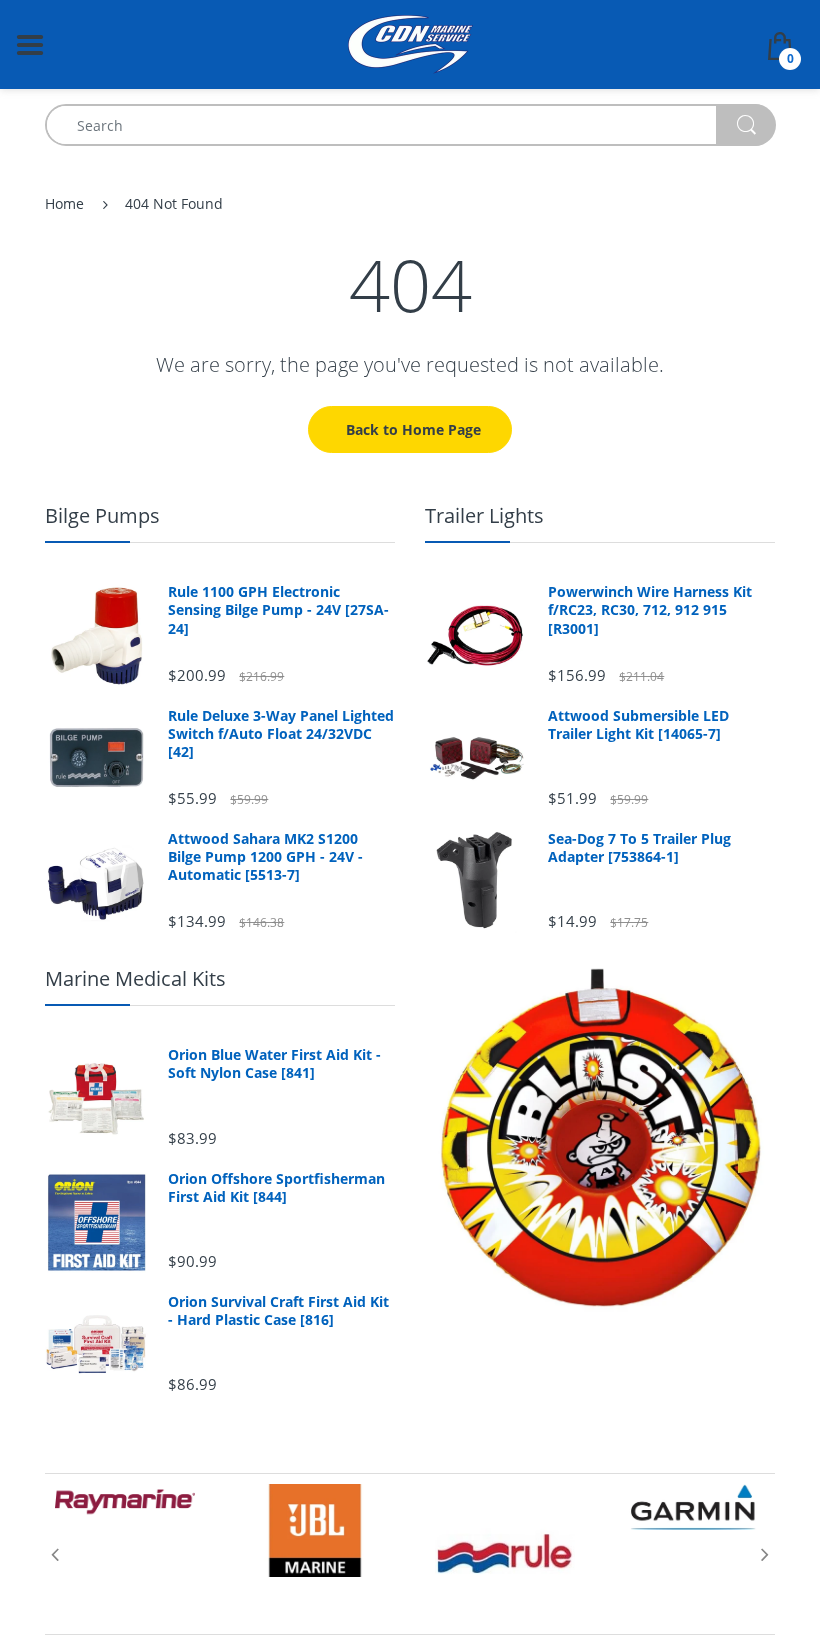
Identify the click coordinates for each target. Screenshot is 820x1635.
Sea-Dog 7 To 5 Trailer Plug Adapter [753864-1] (639, 848)
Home (64, 203)
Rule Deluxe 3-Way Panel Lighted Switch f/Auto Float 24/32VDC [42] (281, 734)
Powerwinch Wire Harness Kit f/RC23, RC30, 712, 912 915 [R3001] (650, 610)
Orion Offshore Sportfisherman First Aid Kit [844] (276, 1188)
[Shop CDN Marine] (410, 42)
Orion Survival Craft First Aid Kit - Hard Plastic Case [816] (278, 1311)
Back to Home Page (413, 429)
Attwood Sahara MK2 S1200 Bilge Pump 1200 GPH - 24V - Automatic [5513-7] (265, 857)
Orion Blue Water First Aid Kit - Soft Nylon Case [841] (274, 1064)
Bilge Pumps (102, 515)
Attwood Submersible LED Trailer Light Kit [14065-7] (638, 725)
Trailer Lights (484, 515)
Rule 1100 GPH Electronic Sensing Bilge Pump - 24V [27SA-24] (278, 610)
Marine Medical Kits (135, 978)
